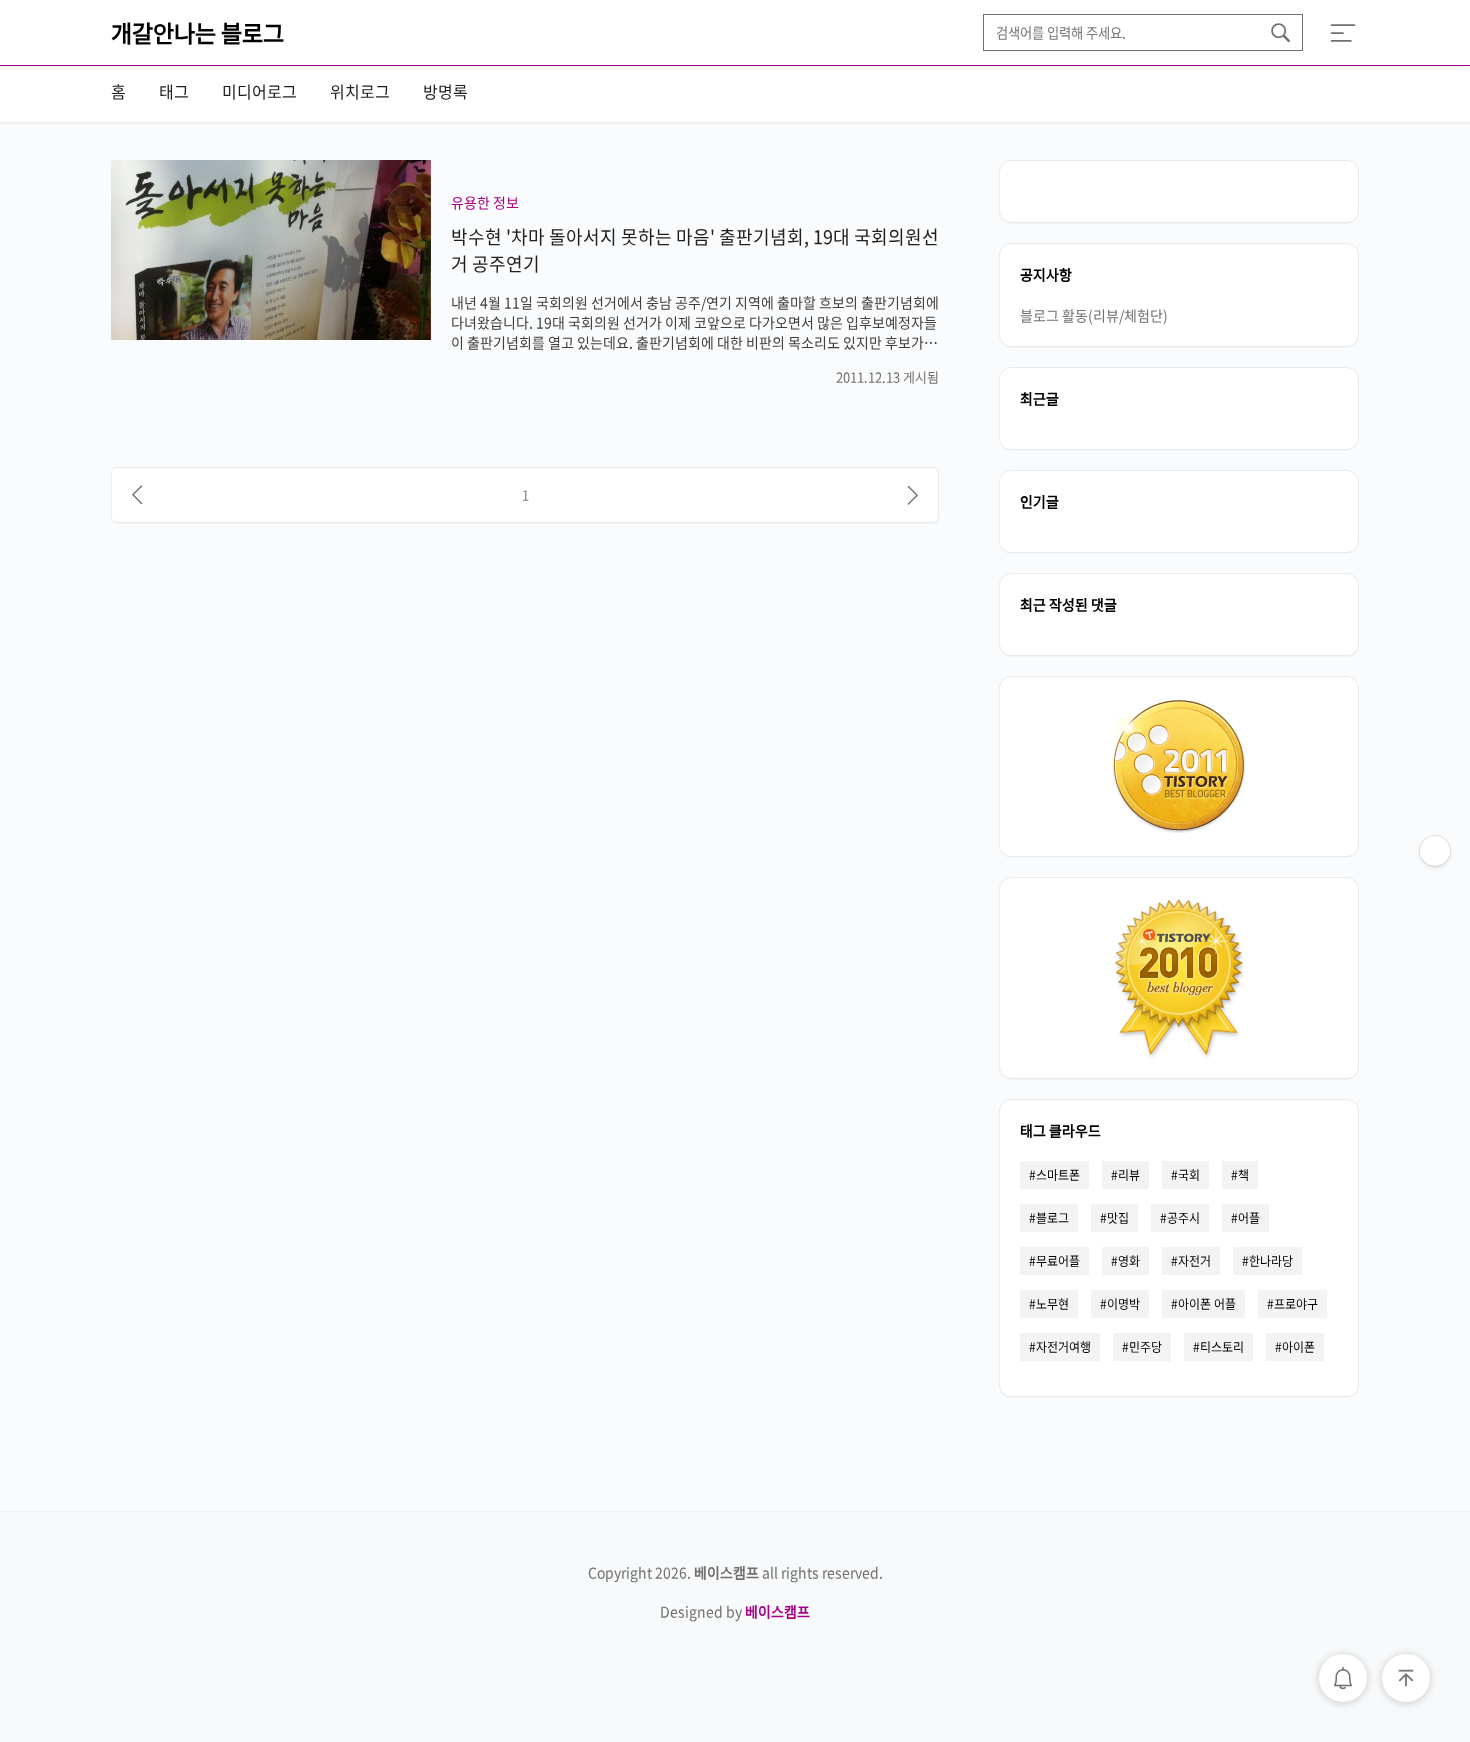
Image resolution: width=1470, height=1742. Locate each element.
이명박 (1123, 1304)
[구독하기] (1435, 891)
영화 (1129, 1261)
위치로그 (360, 91)
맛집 (1118, 1218)
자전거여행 (1063, 1347)
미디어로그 (259, 91)
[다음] (913, 495)
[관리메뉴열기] (1435, 851)
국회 (1189, 1175)
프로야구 (1296, 1304)
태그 (174, 91)
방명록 (445, 91)
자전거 (1194, 1261)
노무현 (1052, 1304)
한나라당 (1271, 1261)
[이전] (137, 495)
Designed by (735, 1611)
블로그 (1052, 1218)
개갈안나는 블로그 (197, 32)
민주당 (1145, 1347)
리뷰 (1129, 1175)
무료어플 (1058, 1261)
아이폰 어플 (1207, 1304)
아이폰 (1298, 1347)
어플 (1249, 1218)
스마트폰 (1058, 1175)
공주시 (1183, 1218)
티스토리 (1222, 1347)
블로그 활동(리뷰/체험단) (1094, 315)
